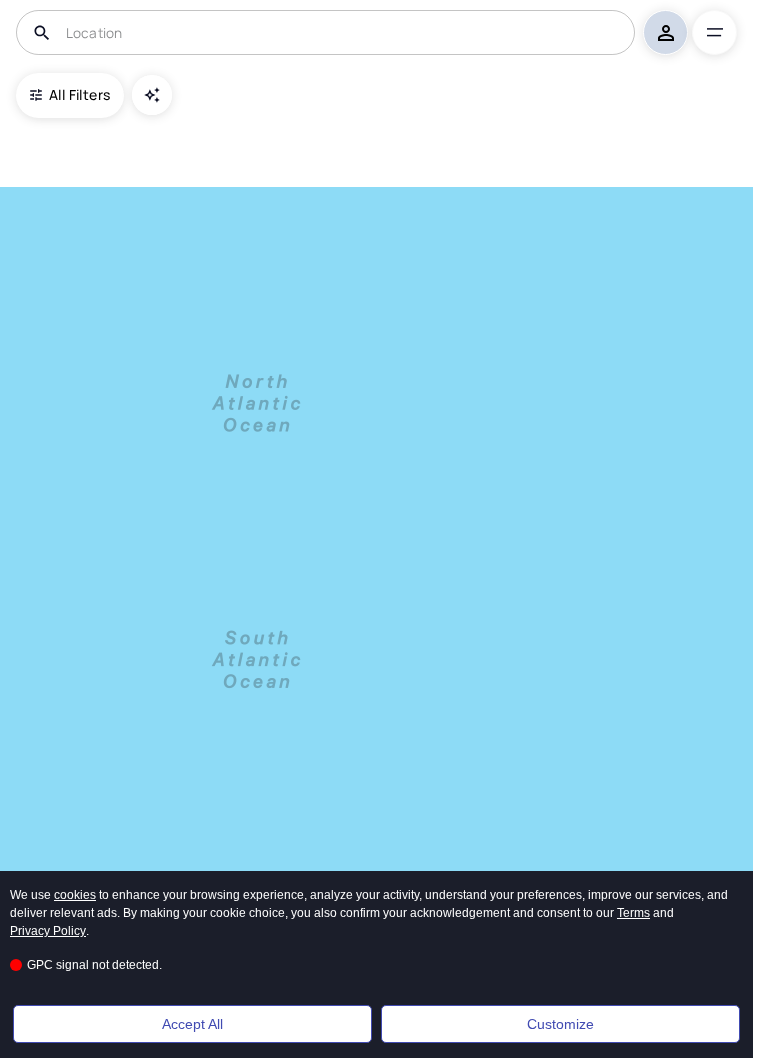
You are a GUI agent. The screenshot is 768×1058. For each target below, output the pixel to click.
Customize (560, 1024)
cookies (75, 895)
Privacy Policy (48, 931)
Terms (633, 913)
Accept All (192, 1024)
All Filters (79, 94)
